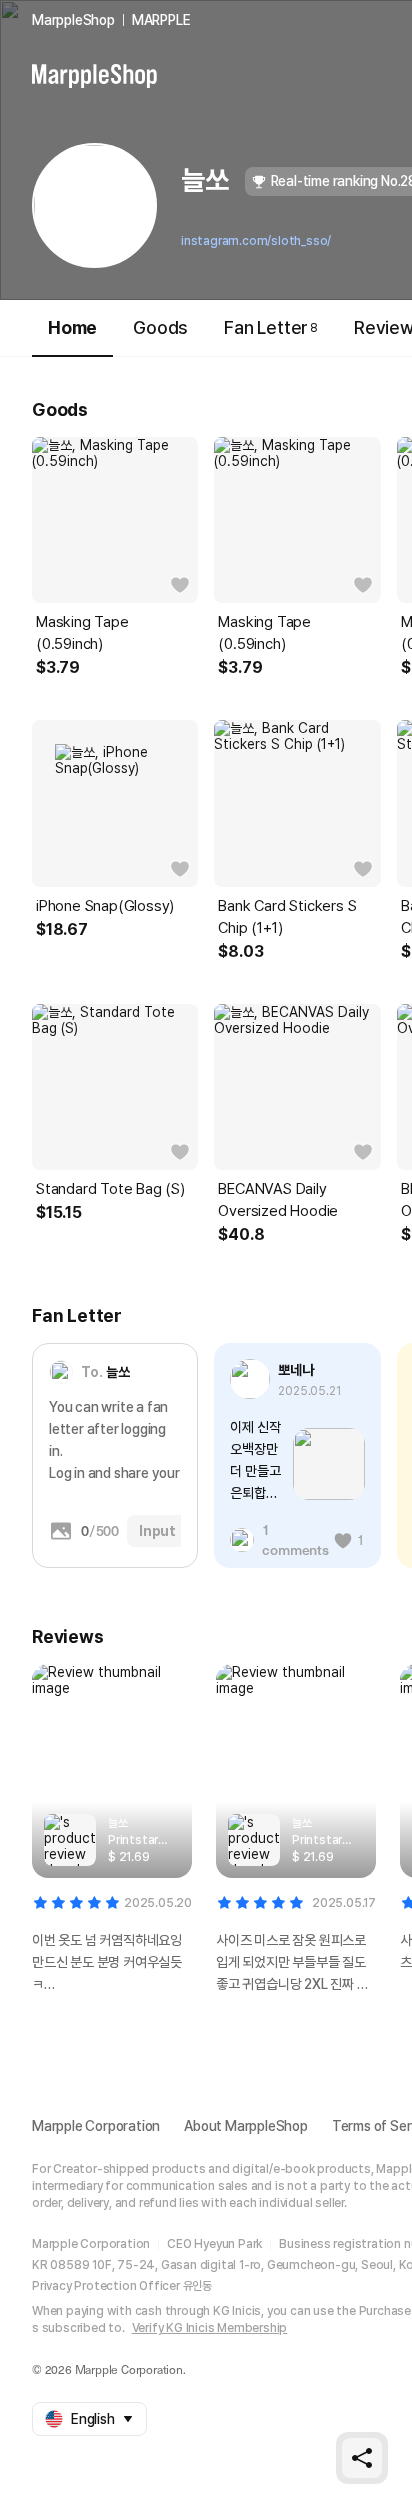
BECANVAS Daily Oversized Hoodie (278, 1200)
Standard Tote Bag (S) (110, 1189)
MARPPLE (161, 20)
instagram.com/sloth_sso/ (256, 241)
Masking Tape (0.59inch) (82, 633)
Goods (160, 327)
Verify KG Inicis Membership (210, 2328)
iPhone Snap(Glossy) (105, 906)
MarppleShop (73, 20)
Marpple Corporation (96, 2126)
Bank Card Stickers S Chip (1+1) (287, 917)
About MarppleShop (246, 2126)
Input (157, 1531)
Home (72, 327)
